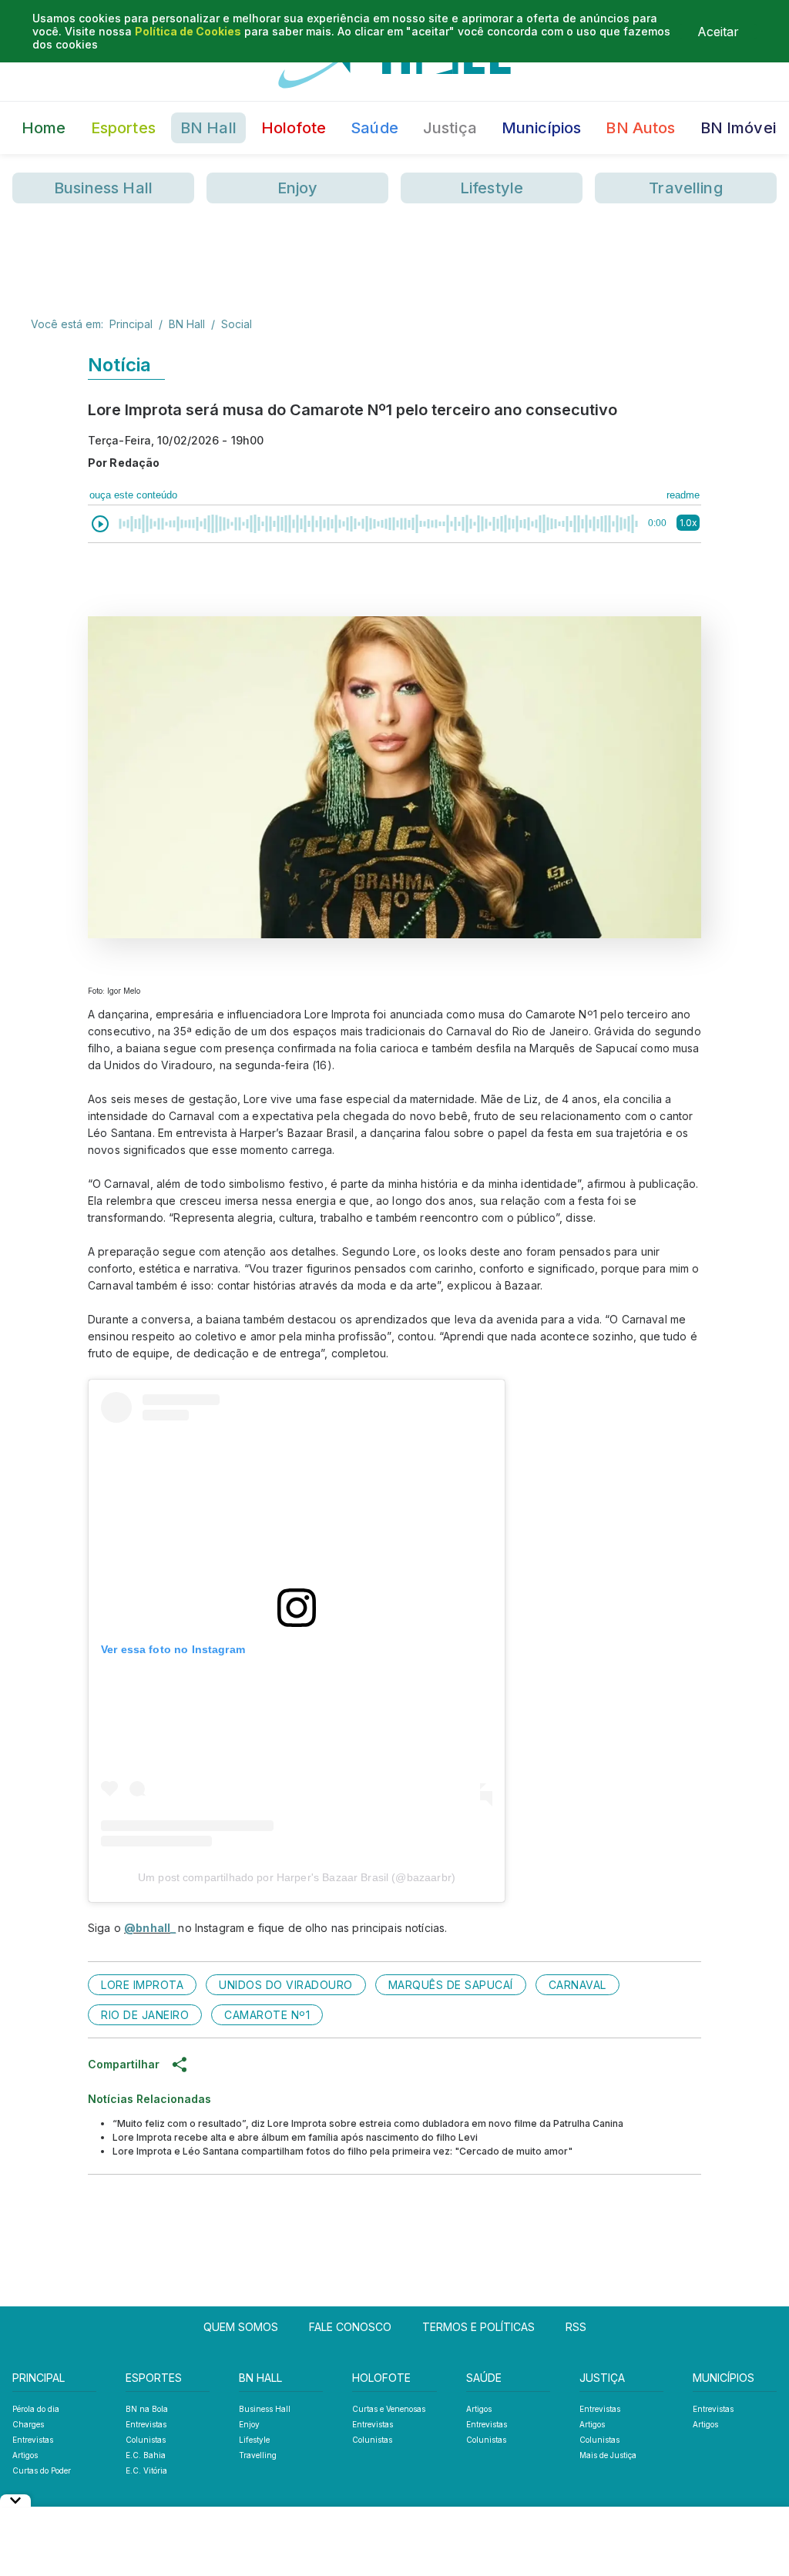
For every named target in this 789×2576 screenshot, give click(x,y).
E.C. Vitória (146, 2470)
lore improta (142, 1985)
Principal (131, 324)
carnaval (577, 1985)
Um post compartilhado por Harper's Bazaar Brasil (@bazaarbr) (297, 1877)
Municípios (542, 128)
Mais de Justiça (608, 2455)
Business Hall (103, 188)
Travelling (686, 188)
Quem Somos (241, 2327)
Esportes (123, 128)
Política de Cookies (188, 31)
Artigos (25, 2455)
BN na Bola (147, 2409)
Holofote (294, 128)
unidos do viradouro (286, 1985)
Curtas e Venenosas (389, 2409)
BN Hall (208, 128)
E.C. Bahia (146, 2455)
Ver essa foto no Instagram (173, 1649)
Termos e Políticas (478, 2327)
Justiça (450, 128)
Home (44, 128)
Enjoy (298, 188)
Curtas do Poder (42, 2470)
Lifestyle (492, 188)
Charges (28, 2424)
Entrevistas (33, 2440)
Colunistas (146, 2440)
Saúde (374, 128)
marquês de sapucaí (451, 1985)
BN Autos (640, 128)
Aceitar (718, 32)
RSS (576, 2327)
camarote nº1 (267, 2015)
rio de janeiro (145, 2015)
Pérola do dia (36, 2409)
